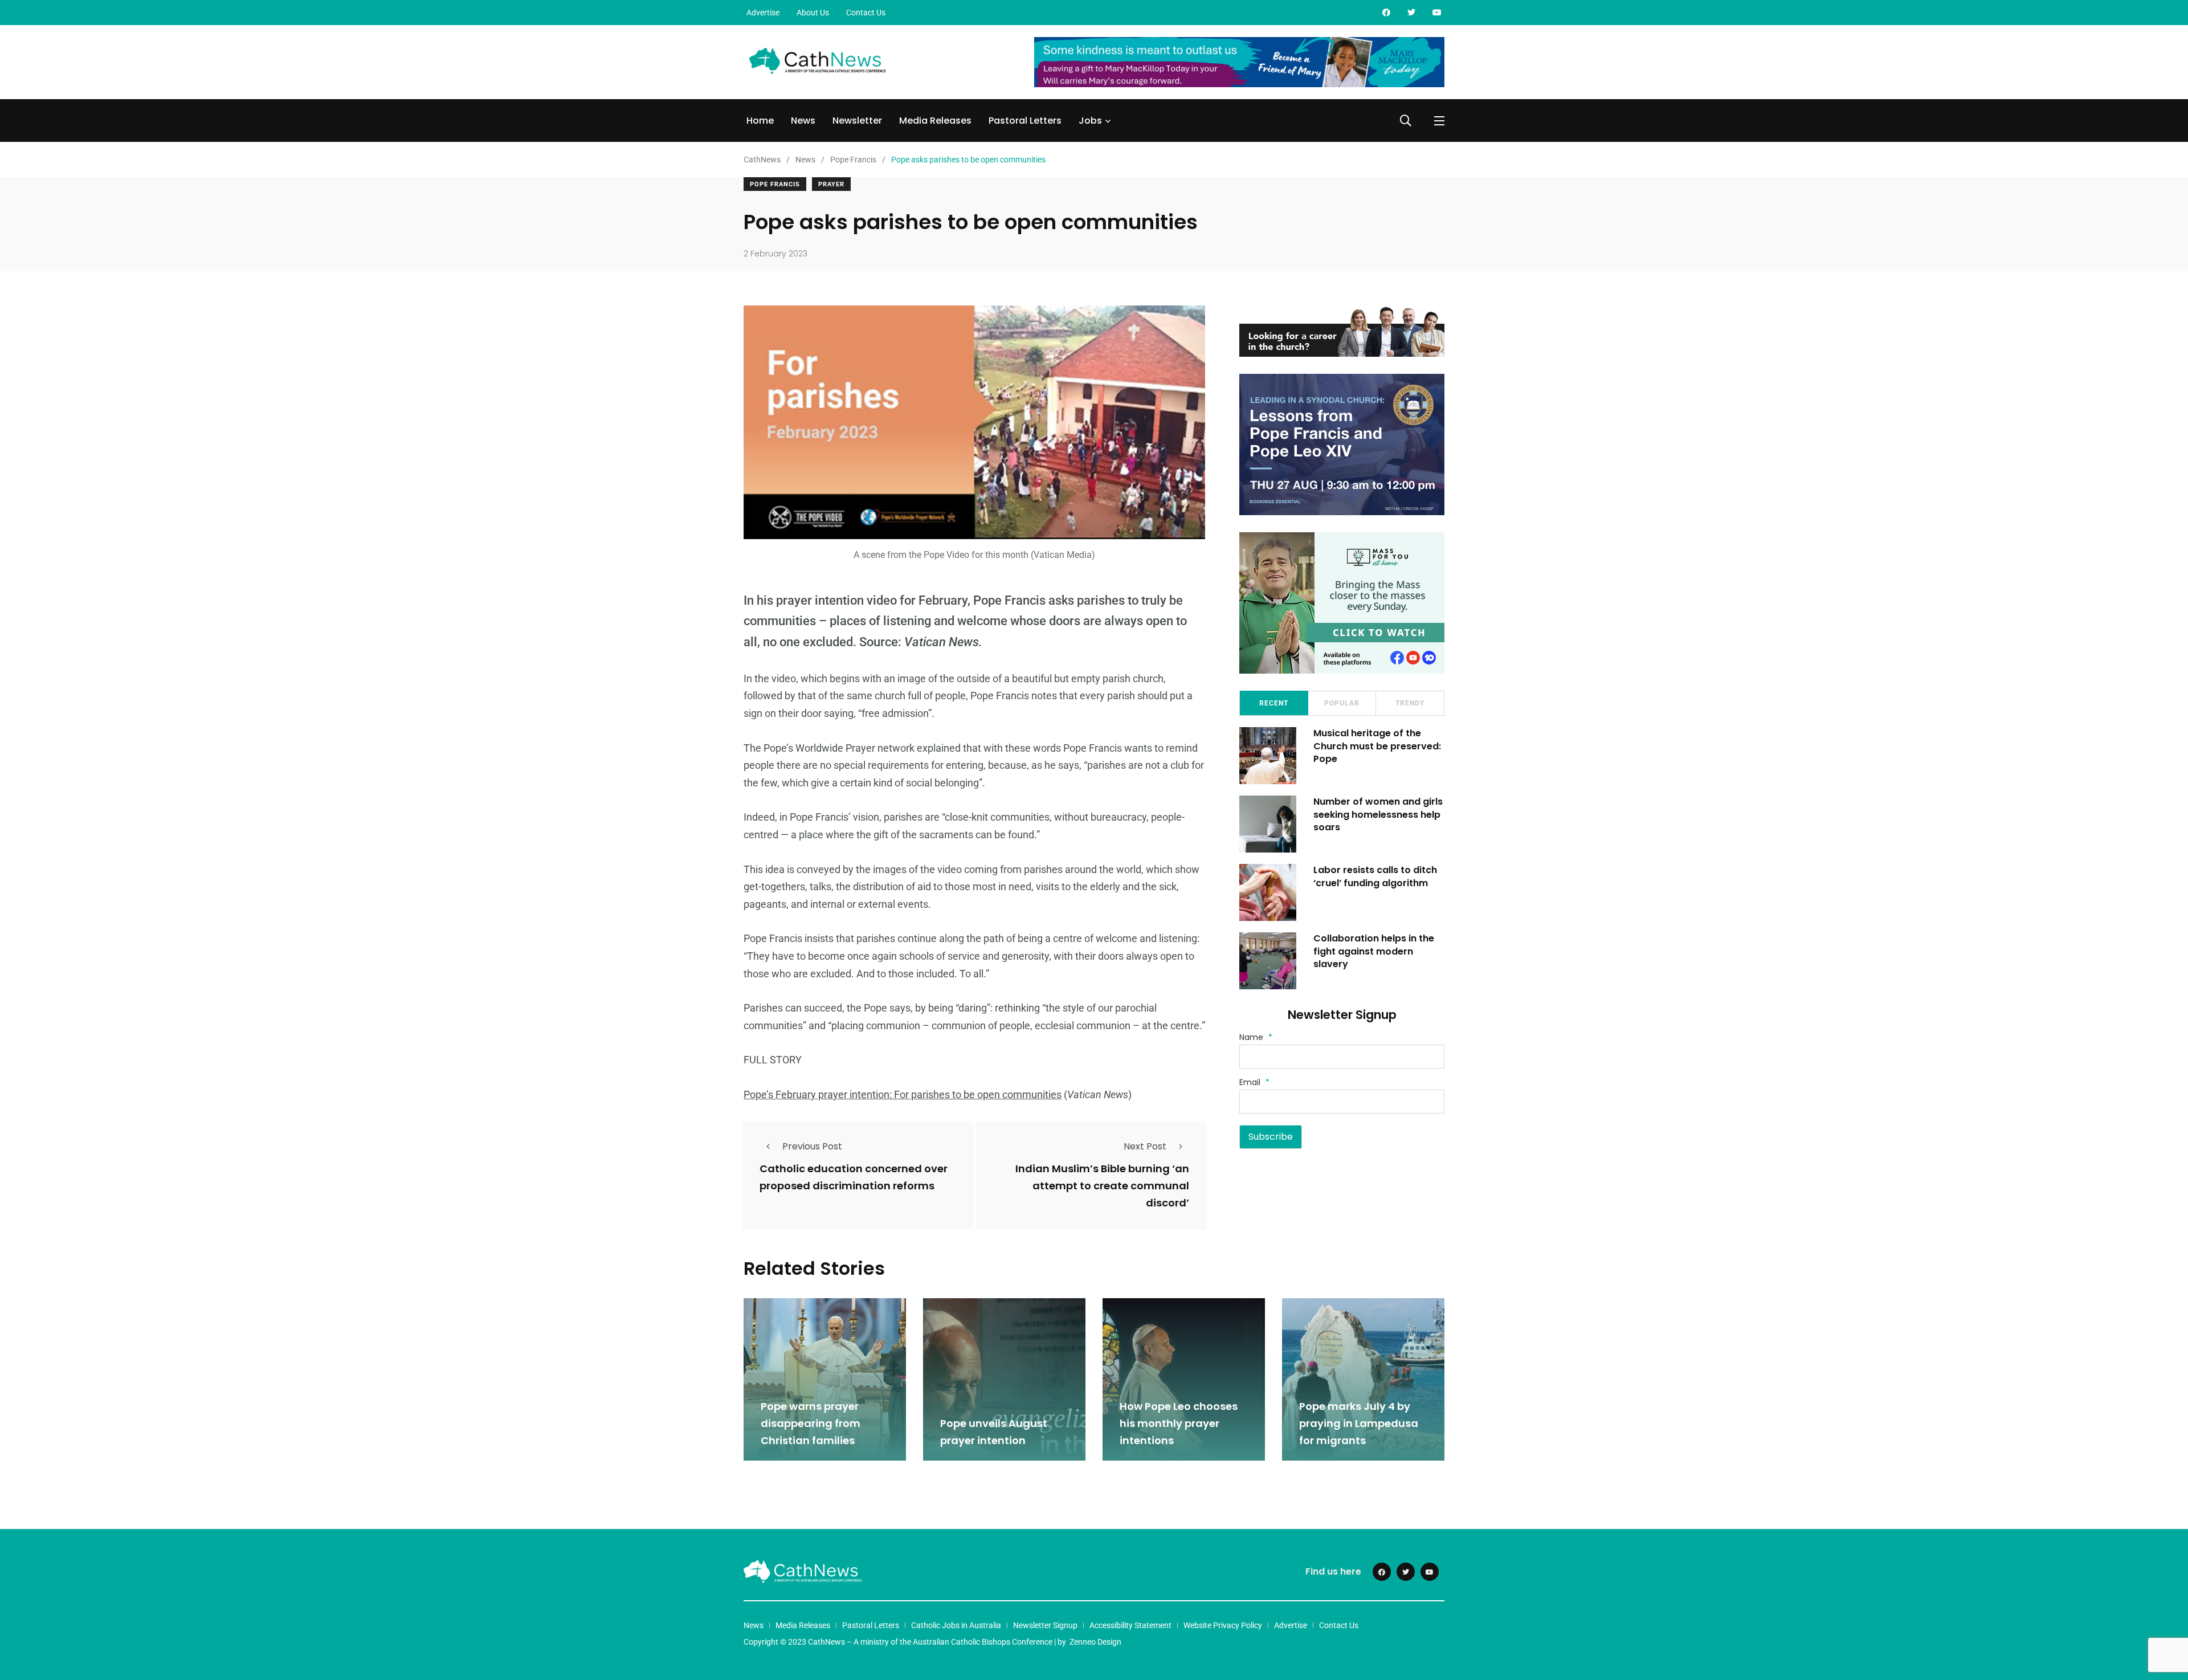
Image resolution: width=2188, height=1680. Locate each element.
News (803, 121)
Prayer (831, 184)
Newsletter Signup (1045, 1625)
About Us (813, 13)
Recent (1274, 703)
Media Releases (935, 121)
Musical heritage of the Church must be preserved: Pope (1377, 746)
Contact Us (866, 13)
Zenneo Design (1095, 1642)
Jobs (1090, 121)
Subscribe (1271, 1137)
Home (760, 121)
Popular (1342, 703)
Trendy (1410, 703)
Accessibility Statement (1130, 1625)
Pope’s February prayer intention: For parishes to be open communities (903, 1094)
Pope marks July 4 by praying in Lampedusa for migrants (1359, 1423)
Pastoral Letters (1025, 121)
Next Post (1145, 1146)
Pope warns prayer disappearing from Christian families (811, 1423)
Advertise (763, 13)
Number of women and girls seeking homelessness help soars (1378, 814)
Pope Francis (775, 184)
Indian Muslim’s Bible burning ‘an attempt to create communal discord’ (1102, 1186)
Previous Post (812, 1146)
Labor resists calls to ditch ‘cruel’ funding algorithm (1375, 876)
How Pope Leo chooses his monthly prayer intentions (1179, 1423)
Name (1256, 1037)
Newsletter (857, 121)
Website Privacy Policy (1223, 1625)
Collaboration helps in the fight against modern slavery (1374, 951)
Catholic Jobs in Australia (956, 1625)
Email (1254, 1082)
